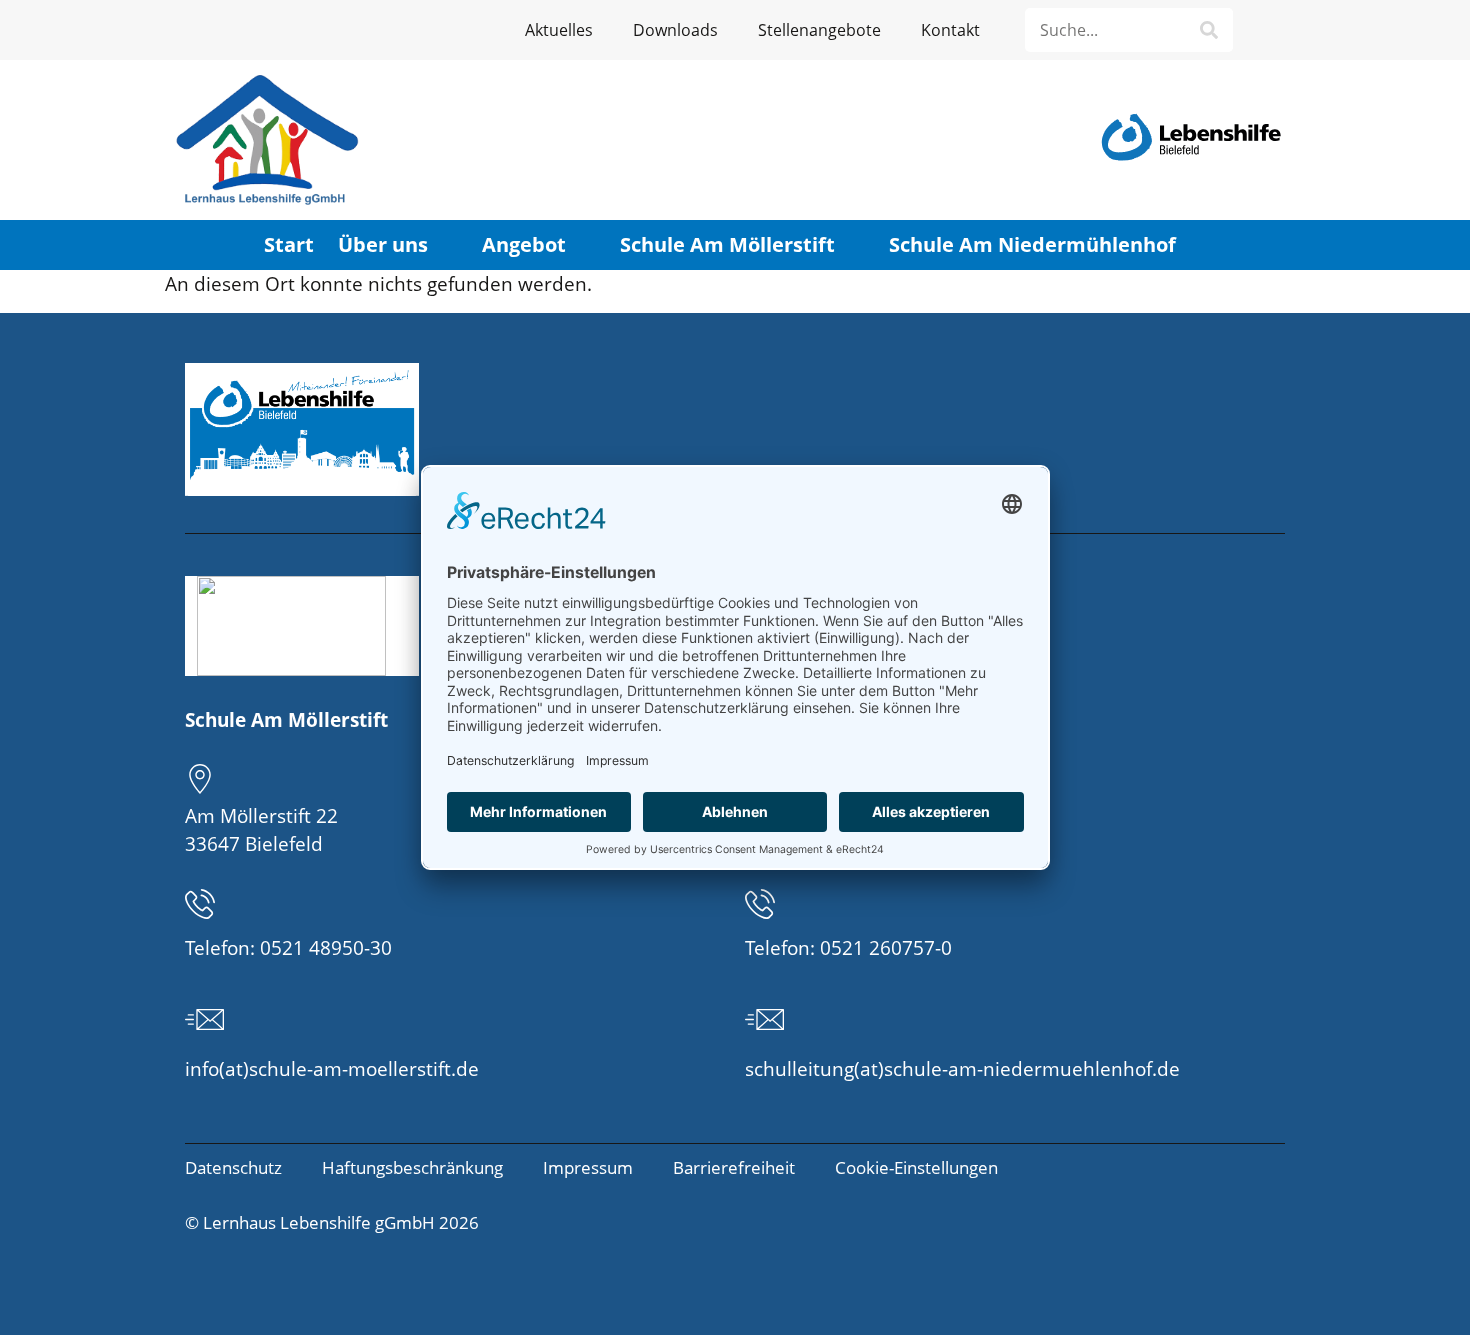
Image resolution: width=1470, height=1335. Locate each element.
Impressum (588, 1167)
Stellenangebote (819, 30)
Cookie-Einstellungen (916, 1167)
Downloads (675, 30)
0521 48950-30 (326, 948)
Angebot (524, 244)
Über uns (383, 244)
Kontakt (950, 30)
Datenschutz (233, 1167)
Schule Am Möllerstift (727, 244)
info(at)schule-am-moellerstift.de (332, 1069)
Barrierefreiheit (734, 1167)
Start (289, 244)
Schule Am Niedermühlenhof (1032, 244)
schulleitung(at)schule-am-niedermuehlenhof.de (962, 1069)
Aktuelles (559, 30)
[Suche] (1209, 30)
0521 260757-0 (886, 948)
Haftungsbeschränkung (412, 1167)
